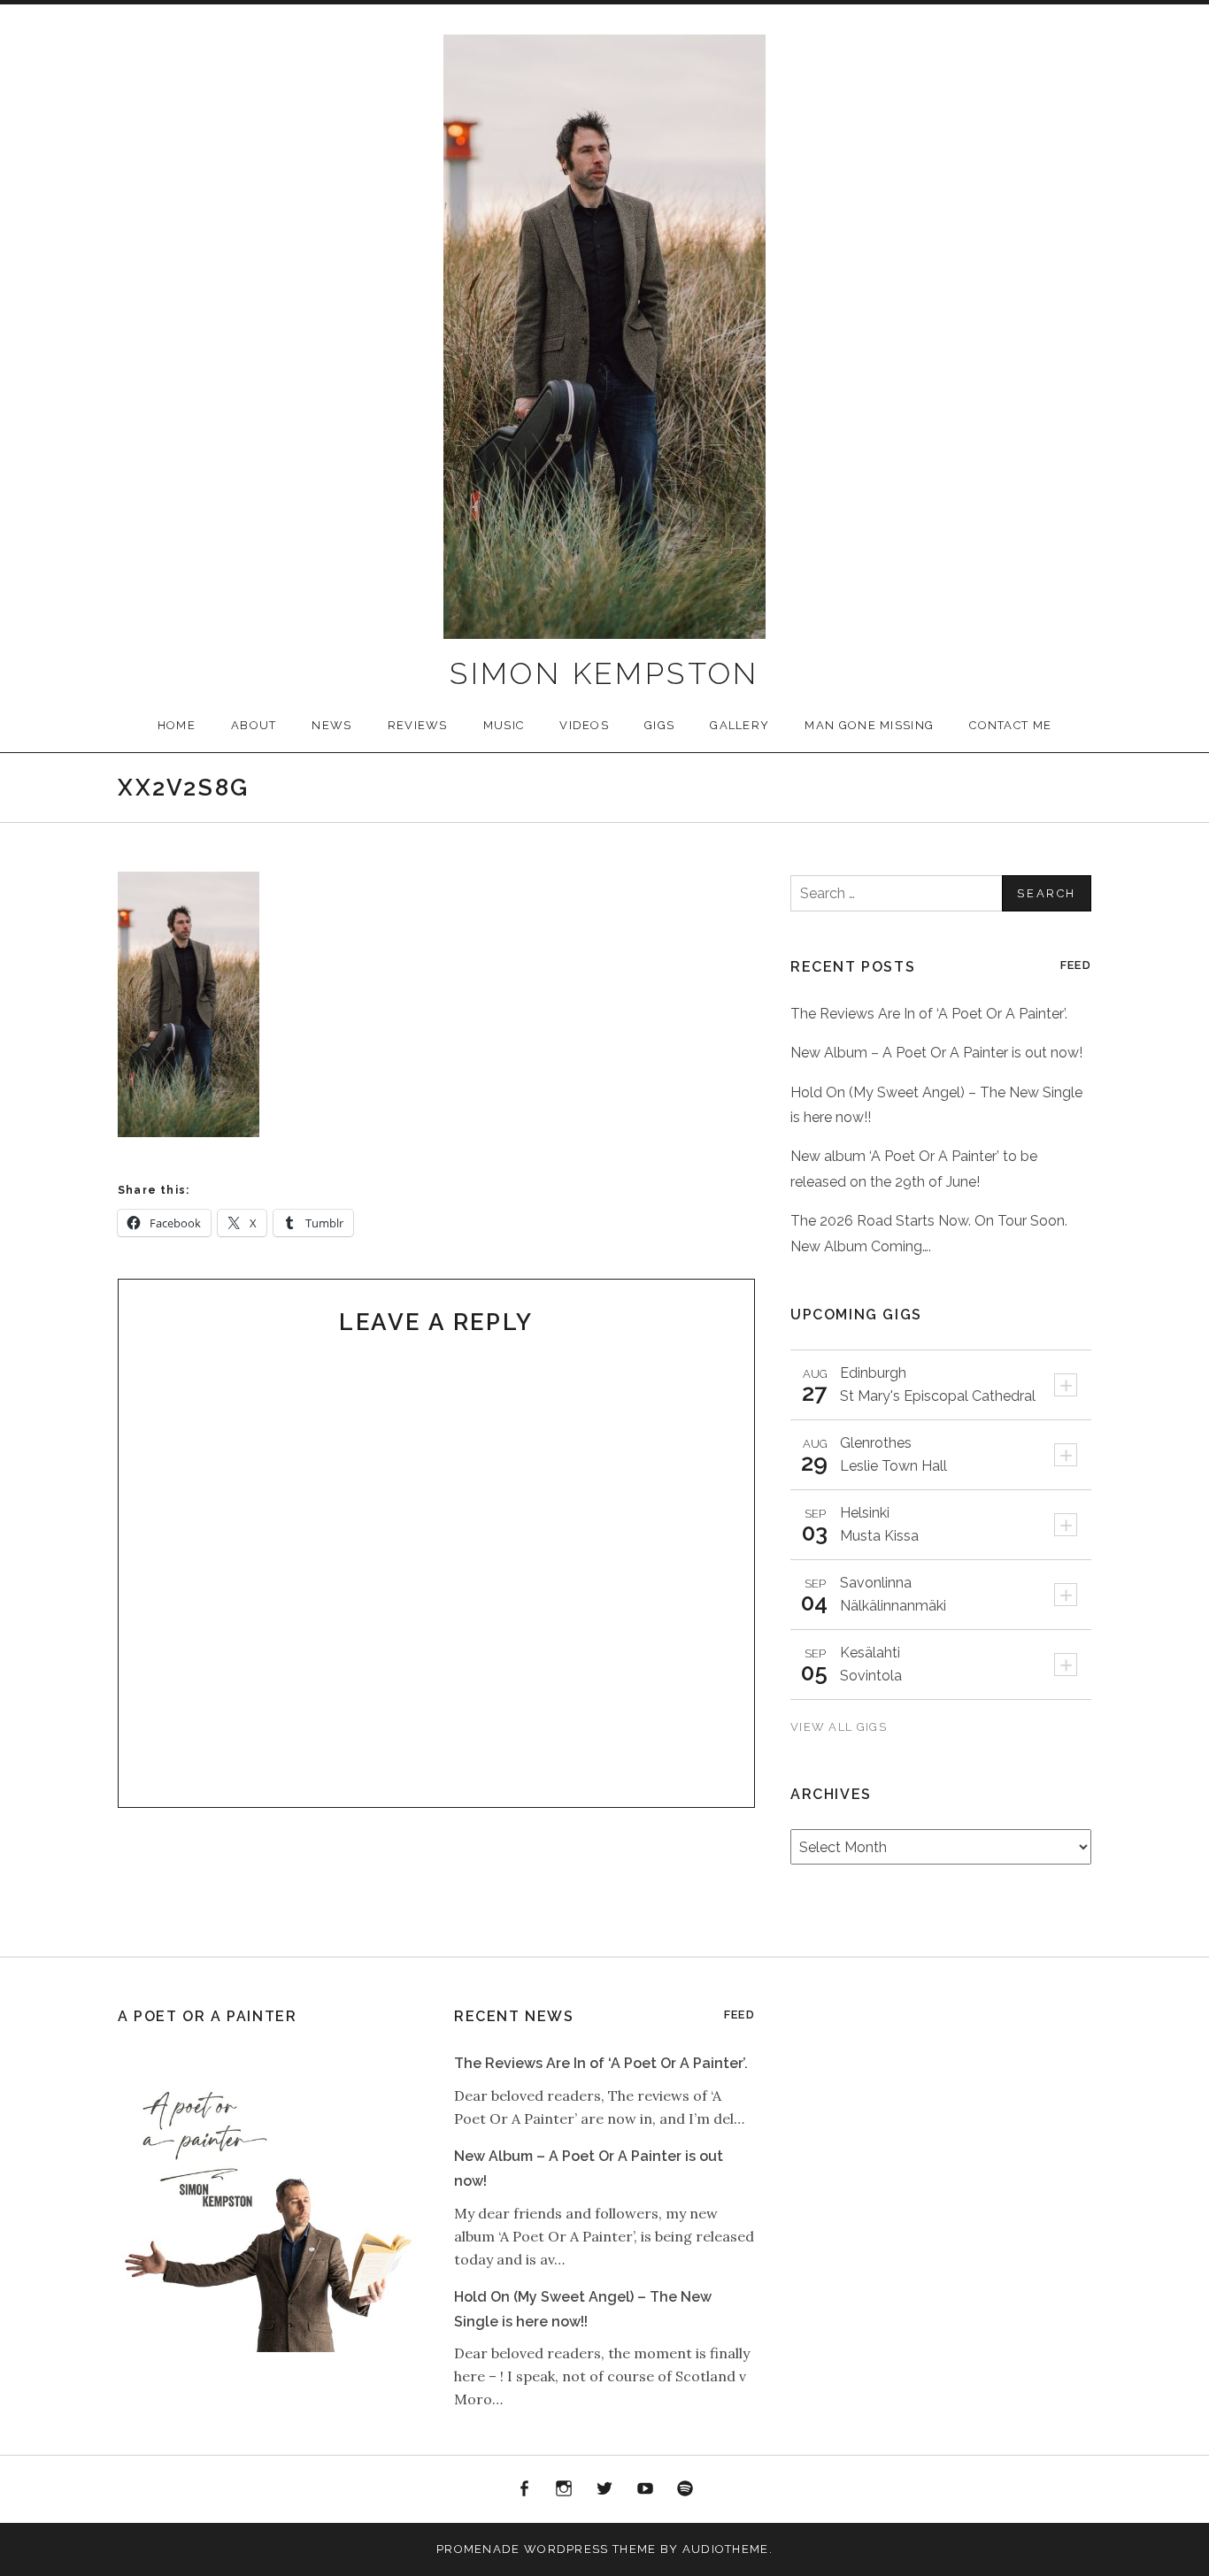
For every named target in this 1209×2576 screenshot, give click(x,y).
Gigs (659, 725)
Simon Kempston (604, 673)
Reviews (418, 725)
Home (177, 725)
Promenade (478, 2549)
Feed (1076, 965)
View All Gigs (840, 1727)
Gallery (739, 725)
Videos (584, 725)
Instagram (565, 2489)
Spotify (685, 2489)
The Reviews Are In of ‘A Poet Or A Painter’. (929, 1014)
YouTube (645, 2489)
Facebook (524, 2489)
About (254, 725)
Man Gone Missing (869, 725)
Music (504, 725)
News (331, 725)
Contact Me (1010, 725)
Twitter (604, 2489)
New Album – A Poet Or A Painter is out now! (936, 1053)
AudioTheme (726, 2549)
